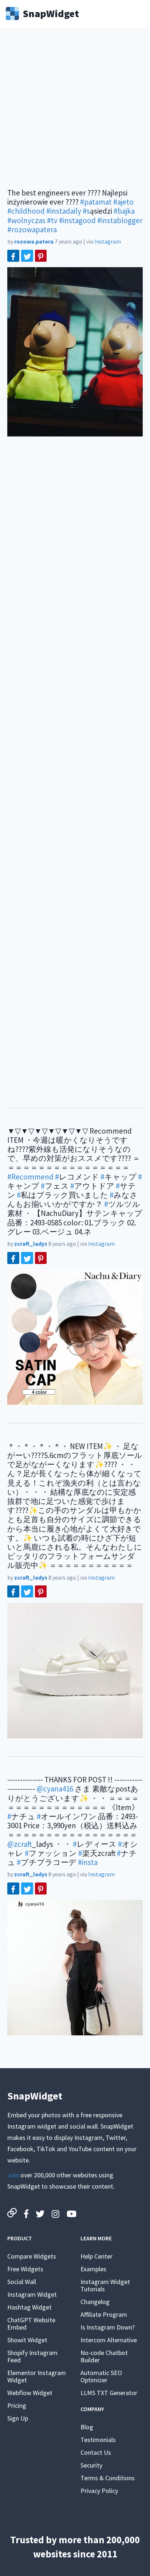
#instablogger (120, 220)
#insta (88, 1862)
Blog (87, 2427)
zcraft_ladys (31, 1244)
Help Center (96, 2256)
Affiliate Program (104, 2314)
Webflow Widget (30, 2393)
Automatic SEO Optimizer (101, 2376)
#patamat (96, 202)
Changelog (95, 2302)
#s (86, 211)
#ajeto (123, 202)
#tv (52, 220)
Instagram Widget (32, 2294)
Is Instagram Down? (108, 2327)
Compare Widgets (32, 2256)
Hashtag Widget (29, 2307)
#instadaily (64, 211)
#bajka (124, 211)
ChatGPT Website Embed (31, 2324)
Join (13, 2175)
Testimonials (98, 2440)
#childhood (26, 211)
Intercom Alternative (109, 2340)
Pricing (17, 2405)
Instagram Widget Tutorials (105, 2285)
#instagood (77, 220)
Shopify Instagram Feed (32, 2356)
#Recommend (30, 1177)
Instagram (108, 241)
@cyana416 (55, 1789)
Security (91, 2465)
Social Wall (22, 2282)
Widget (51, 13)
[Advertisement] (75, 113)
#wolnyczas (26, 220)
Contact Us (96, 2452)
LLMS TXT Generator (109, 2393)
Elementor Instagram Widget (37, 2376)
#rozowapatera (32, 230)
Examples (93, 2269)
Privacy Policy (99, 2491)
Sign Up (18, 2418)
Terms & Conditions (108, 2478)
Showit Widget (27, 2340)
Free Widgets (25, 2269)
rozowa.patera (34, 241)
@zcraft (19, 1844)
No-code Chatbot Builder (104, 2356)
